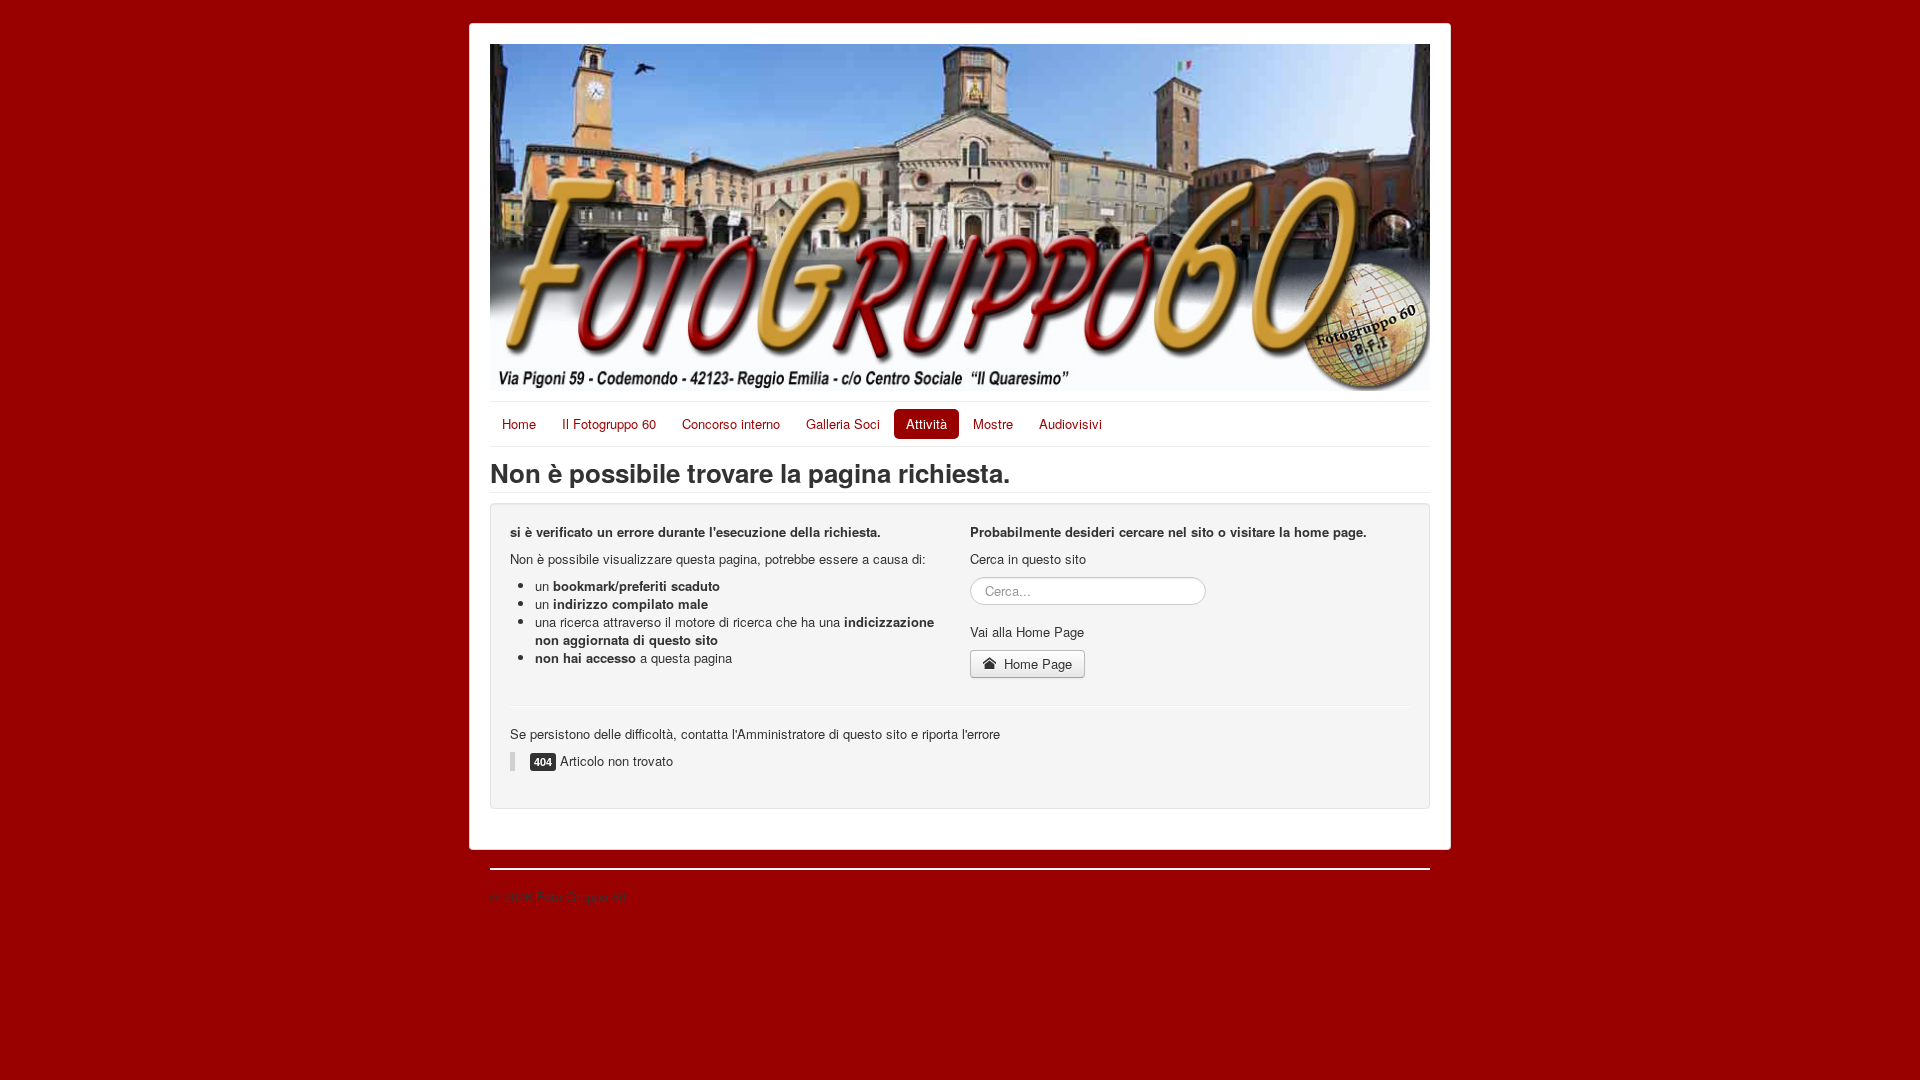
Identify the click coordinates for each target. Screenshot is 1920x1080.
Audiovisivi (1070, 423)
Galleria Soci (843, 423)
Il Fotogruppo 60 (609, 423)
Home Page (1036, 663)
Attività (926, 423)
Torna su (1405, 896)
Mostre (993, 423)
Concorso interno (731, 423)
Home (519, 423)
